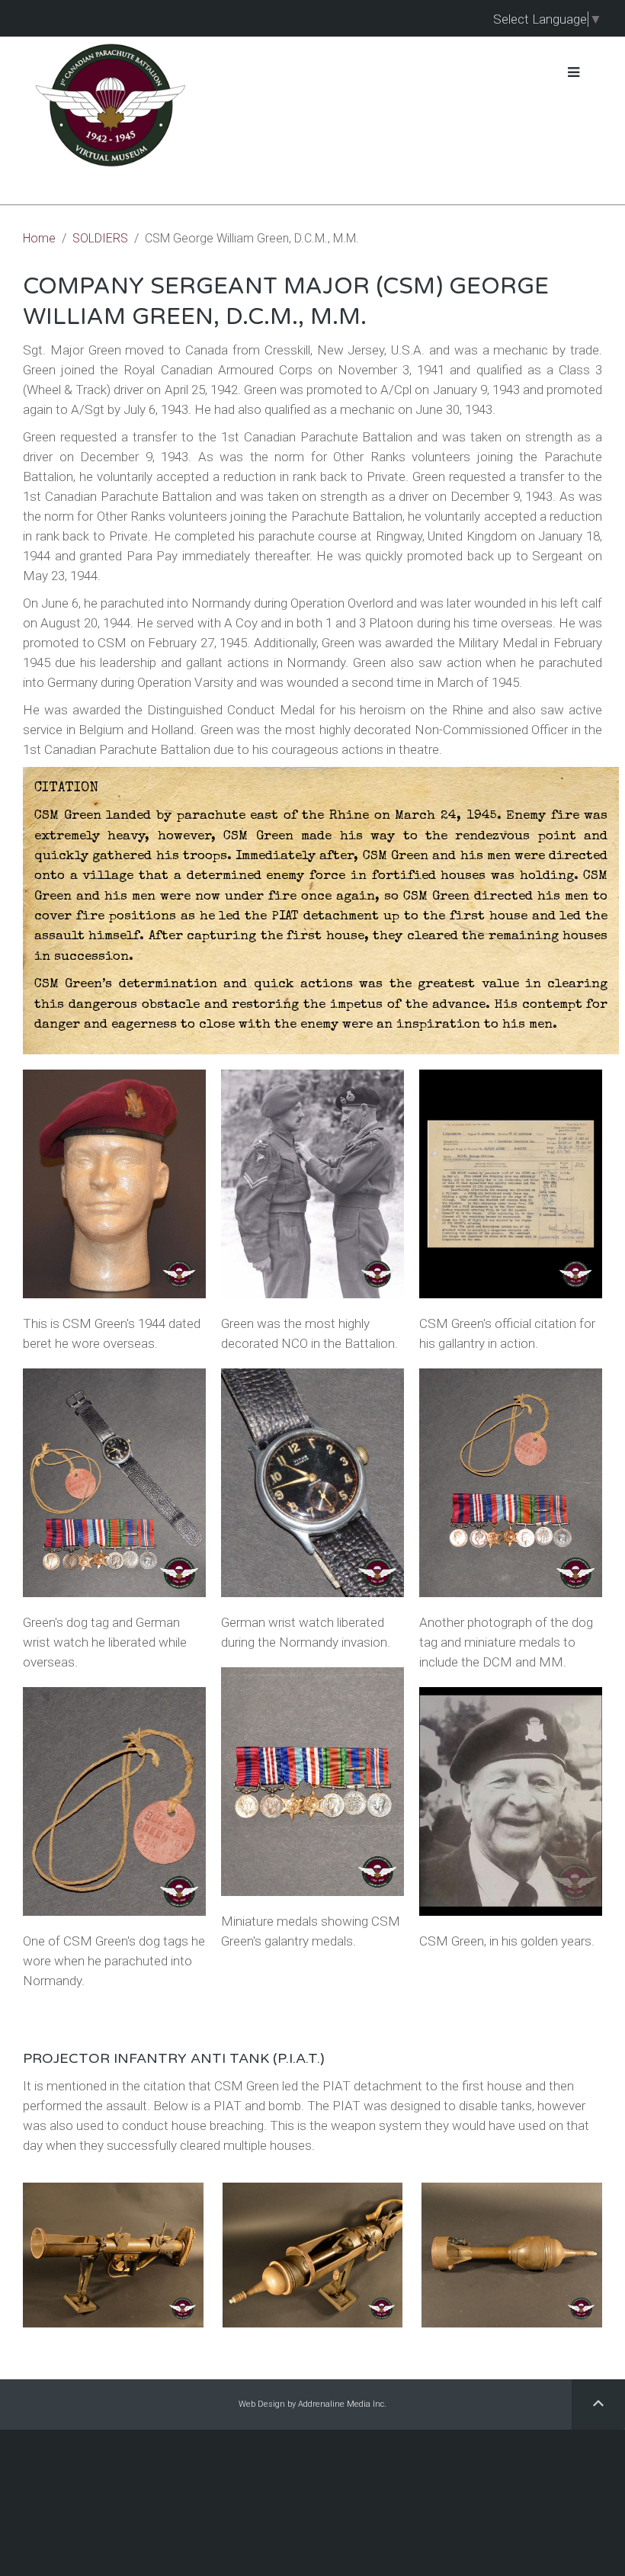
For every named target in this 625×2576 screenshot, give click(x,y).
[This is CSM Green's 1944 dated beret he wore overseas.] (114, 1184)
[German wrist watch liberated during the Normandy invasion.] (312, 1483)
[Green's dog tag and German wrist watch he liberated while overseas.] (114, 1483)
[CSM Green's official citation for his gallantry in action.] (511, 1184)
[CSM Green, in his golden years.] (511, 1801)
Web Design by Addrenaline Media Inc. (312, 2404)
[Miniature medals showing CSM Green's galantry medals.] (312, 1782)
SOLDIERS (100, 238)
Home (39, 238)
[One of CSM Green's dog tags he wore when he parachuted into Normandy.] (114, 1801)
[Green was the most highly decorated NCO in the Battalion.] (312, 1184)
